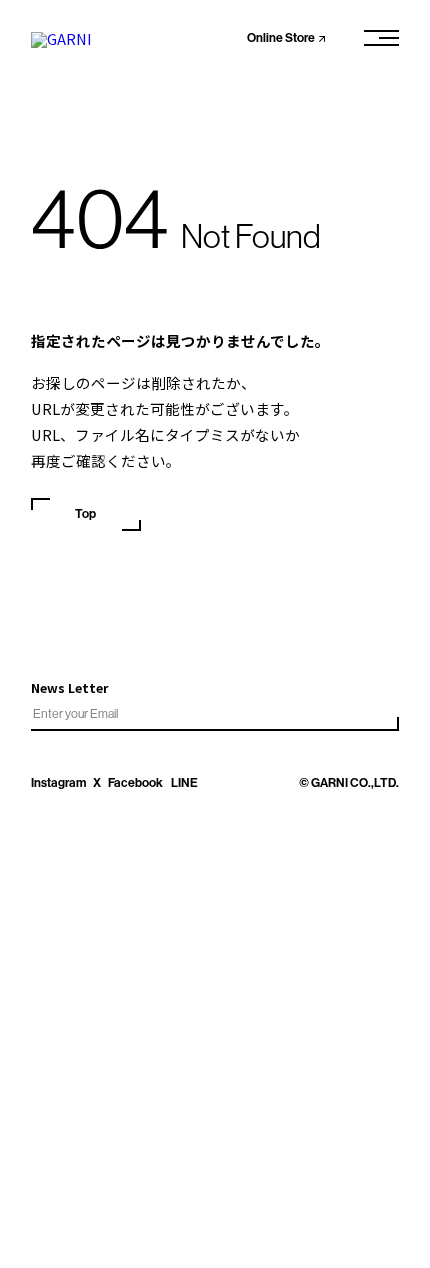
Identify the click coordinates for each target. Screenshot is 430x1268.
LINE (184, 783)
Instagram (58, 783)
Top (85, 513)
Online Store (281, 38)
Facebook (135, 783)
